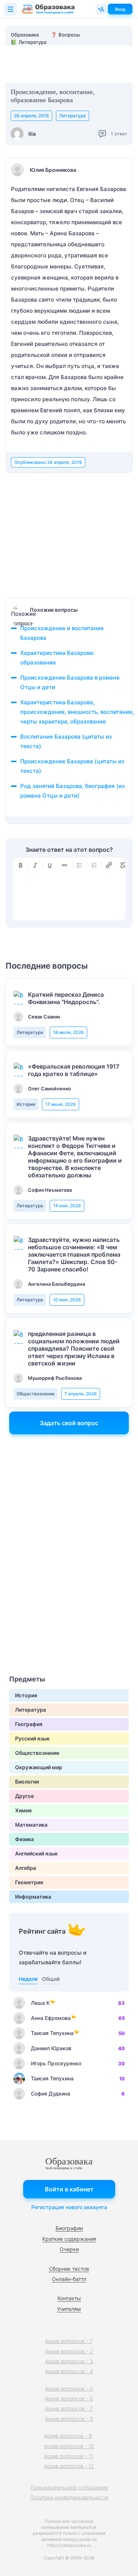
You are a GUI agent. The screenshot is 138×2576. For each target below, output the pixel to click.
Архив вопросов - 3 (69, 2361)
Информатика (33, 1897)
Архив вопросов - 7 (69, 2408)
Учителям (69, 2309)
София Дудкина (51, 2094)
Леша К (40, 2003)
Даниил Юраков (51, 2048)
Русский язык (32, 1738)
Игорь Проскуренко (56, 2063)
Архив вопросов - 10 (69, 2446)
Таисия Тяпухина (52, 2033)
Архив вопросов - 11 (68, 2456)
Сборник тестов (69, 2269)
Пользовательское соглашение (69, 2487)
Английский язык (36, 1853)
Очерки (69, 2249)
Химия (23, 1810)
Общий (51, 1979)
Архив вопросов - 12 (69, 2466)
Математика (31, 1825)
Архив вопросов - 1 (68, 2341)
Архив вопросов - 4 (69, 2371)
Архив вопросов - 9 (68, 2436)
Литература (72, 116)
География (29, 1724)
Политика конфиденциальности (69, 2497)
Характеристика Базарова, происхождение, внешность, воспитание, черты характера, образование (77, 712)
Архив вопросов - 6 (69, 2398)
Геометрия (29, 1882)
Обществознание (36, 1394)
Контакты (69, 2298)
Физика (24, 1839)
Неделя (28, 1979)
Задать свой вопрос (69, 1423)
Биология (27, 1782)
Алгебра (26, 1868)
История (26, 1104)
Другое (24, 1796)
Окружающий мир (39, 1767)
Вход (120, 9)
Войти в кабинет (69, 2189)
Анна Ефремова (51, 2018)
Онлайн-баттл (69, 2279)
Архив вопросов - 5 (69, 2388)
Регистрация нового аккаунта (69, 2207)
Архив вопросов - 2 (69, 2351)
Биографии (69, 2228)
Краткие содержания (69, 2239)
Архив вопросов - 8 (69, 2419)
